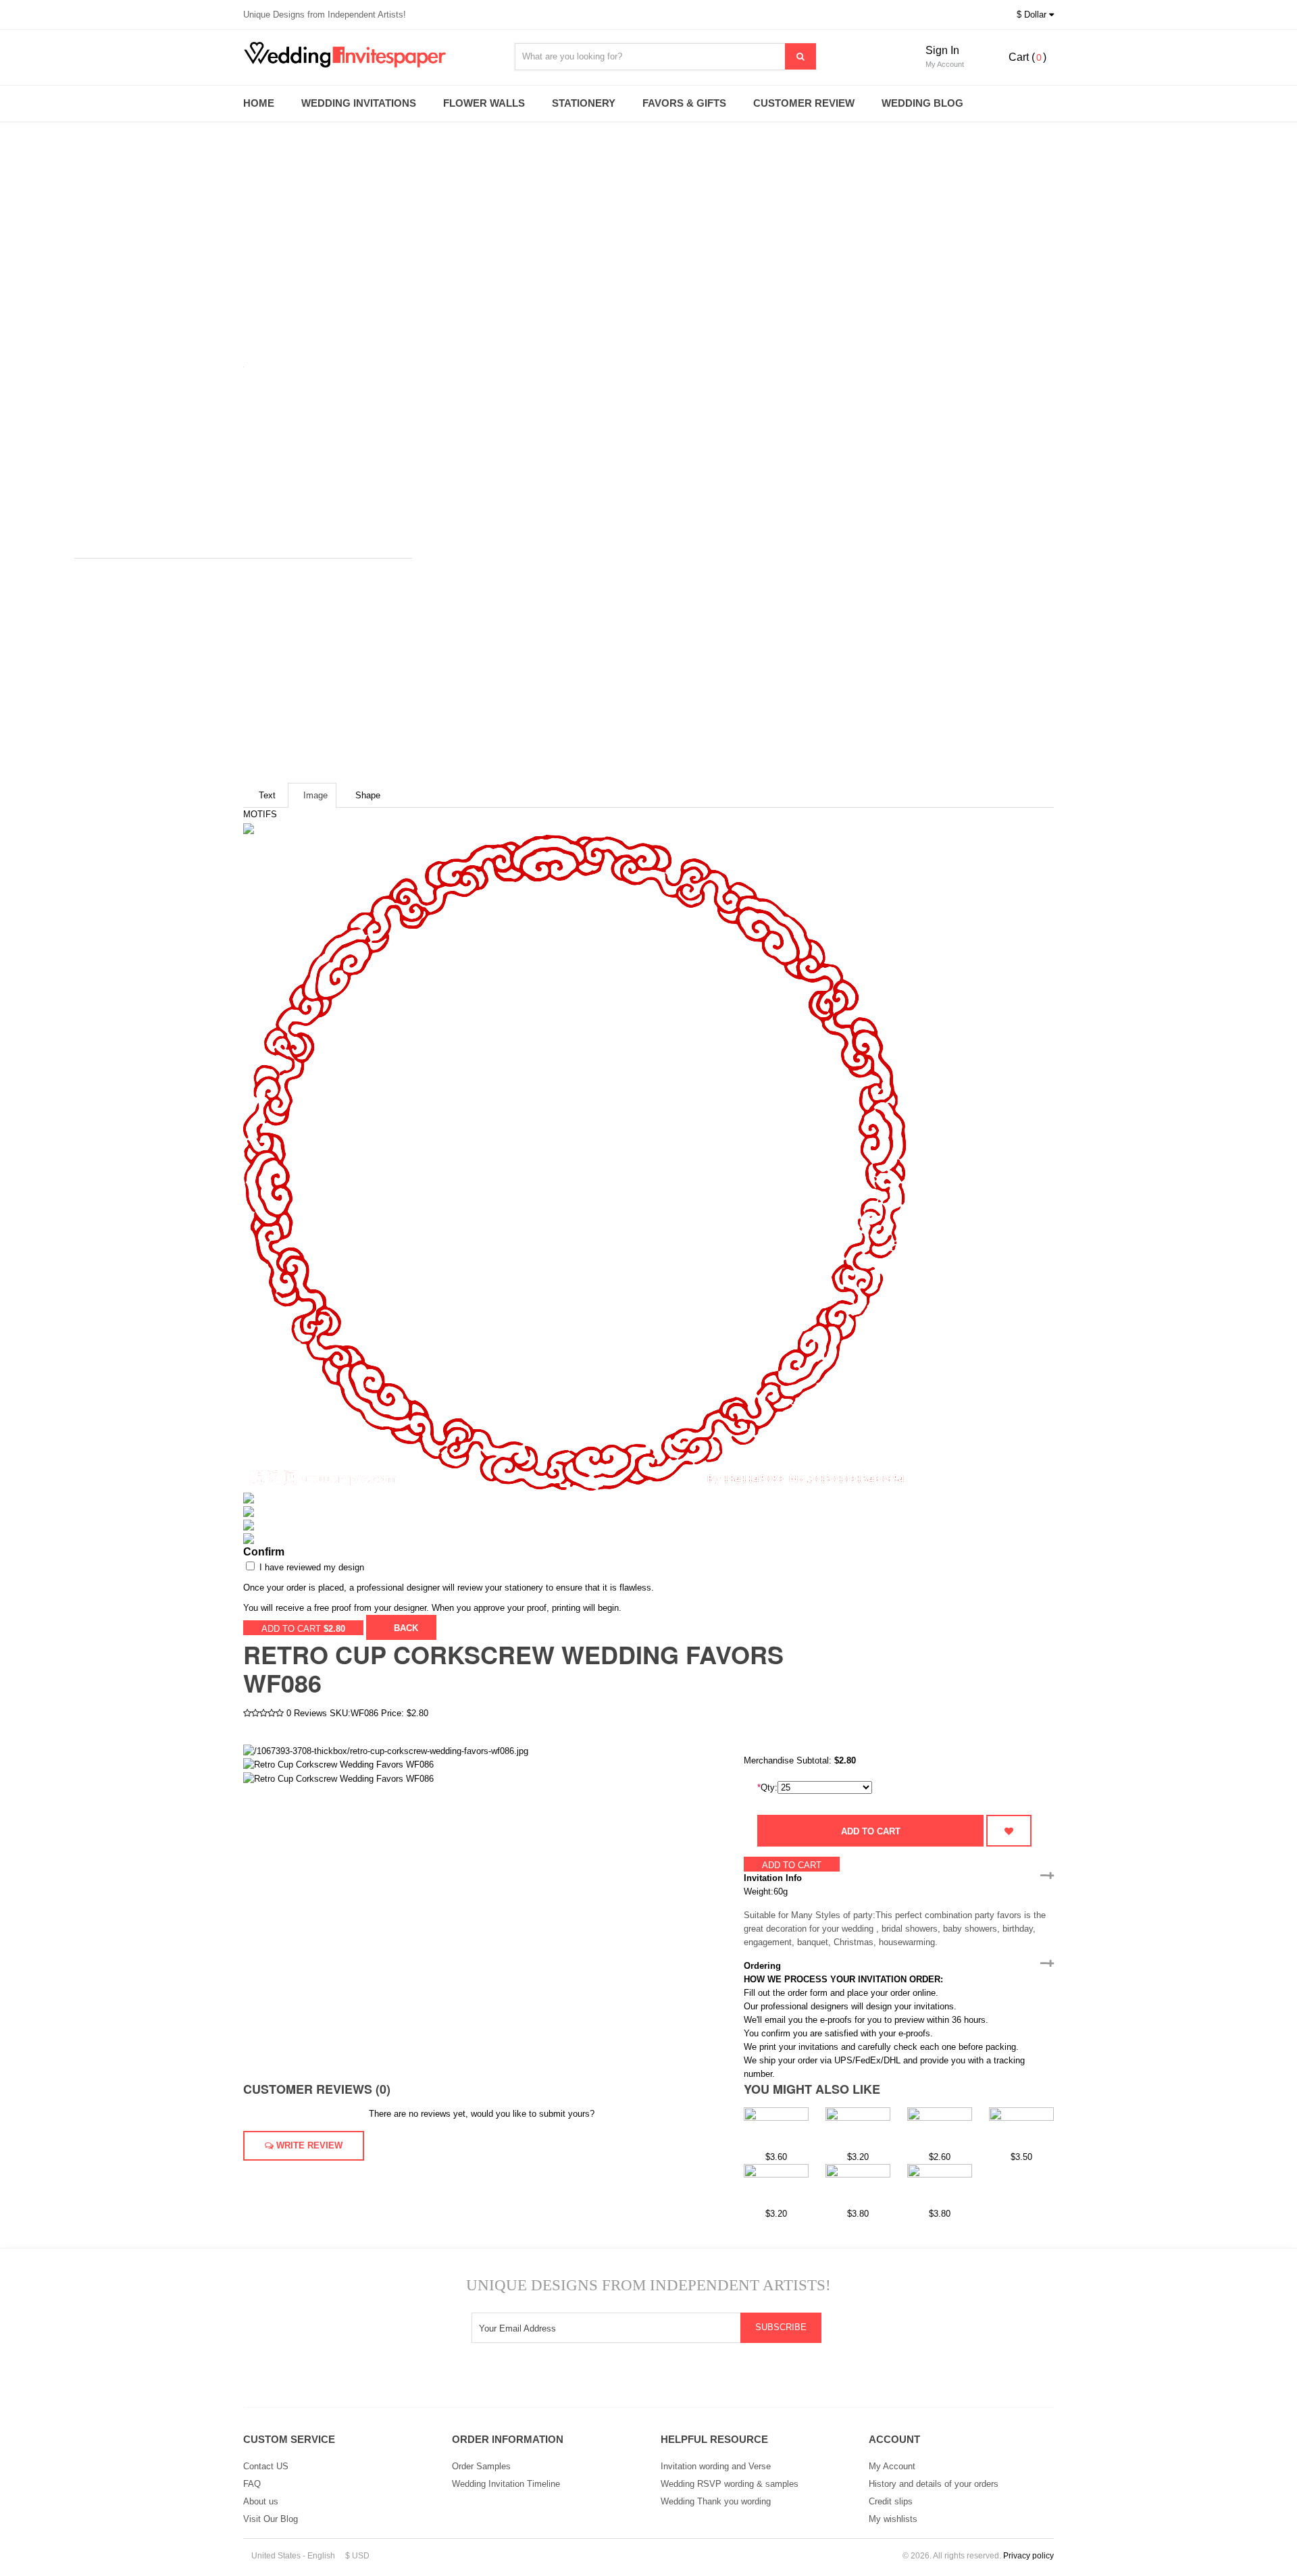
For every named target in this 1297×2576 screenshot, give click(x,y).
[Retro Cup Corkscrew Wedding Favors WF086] (338, 1764)
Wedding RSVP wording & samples (730, 2484)
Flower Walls (484, 103)
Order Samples (481, 2466)
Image (315, 795)
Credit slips (891, 2501)
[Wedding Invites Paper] (365, 55)
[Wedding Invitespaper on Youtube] (631, 2380)
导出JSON (460, 1627)
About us (261, 2501)
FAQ (252, 2484)
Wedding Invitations (359, 103)
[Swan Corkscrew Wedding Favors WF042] (776, 2128)
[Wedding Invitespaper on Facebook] (666, 2380)
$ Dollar (1033, 15)
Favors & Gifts (684, 103)
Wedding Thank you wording (716, 2501)
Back (405, 1628)
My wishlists (893, 2519)
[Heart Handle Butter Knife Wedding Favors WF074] (776, 2185)
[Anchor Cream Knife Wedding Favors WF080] (940, 2185)
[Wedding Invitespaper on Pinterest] (700, 2380)
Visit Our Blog (271, 2519)
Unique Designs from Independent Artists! (325, 15)
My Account (892, 2466)
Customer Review (804, 103)
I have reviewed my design (310, 1567)
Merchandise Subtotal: (789, 1760)
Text (267, 795)
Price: (392, 1713)
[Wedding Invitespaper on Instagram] (597, 2380)
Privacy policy (1028, 2556)
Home (259, 103)
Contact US (266, 2466)
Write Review (308, 2145)
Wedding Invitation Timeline (506, 2484)
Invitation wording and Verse (716, 2466)
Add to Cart (871, 1831)
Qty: (767, 1787)
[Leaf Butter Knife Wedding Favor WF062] (940, 2128)
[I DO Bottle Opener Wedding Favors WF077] (858, 2185)
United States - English (292, 2556)
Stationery (584, 103)
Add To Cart (303, 1629)
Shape (368, 795)
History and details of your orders (934, 2484)
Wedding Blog (922, 103)
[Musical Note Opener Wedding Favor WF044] (858, 2128)
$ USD (357, 2556)
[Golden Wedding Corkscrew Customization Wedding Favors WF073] (1021, 2128)
